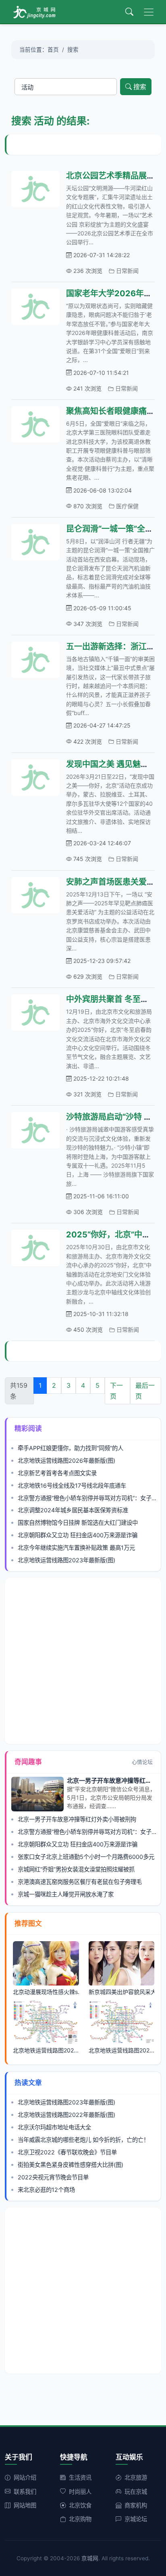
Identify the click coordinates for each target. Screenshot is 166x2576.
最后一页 (145, 1391)
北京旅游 (136, 2477)
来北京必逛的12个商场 (46, 2190)
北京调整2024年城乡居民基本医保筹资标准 (73, 1510)
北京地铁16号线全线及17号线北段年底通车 (72, 1486)
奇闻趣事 (28, 1762)
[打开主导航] (149, 12)
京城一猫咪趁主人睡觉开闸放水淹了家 (66, 1894)
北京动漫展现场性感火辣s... (46, 1992)
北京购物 (80, 2519)
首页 (53, 50)
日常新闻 (127, 271)
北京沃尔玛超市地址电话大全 (54, 2127)
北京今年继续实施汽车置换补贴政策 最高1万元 (76, 1548)
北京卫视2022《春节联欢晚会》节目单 (67, 2152)
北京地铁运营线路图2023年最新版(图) (66, 1560)
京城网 (90, 2558)
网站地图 (25, 2505)
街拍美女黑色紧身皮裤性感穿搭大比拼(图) (71, 2165)
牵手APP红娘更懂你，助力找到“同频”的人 (71, 1448)
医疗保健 (127, 506)
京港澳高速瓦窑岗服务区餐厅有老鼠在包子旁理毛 (80, 1882)
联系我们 (25, 2492)
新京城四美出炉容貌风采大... (122, 1992)
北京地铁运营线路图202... (46, 2050)
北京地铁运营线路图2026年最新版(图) (66, 1461)
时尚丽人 (80, 2492)
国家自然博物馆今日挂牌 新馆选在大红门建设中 (78, 1523)
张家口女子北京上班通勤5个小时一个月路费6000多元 (86, 1857)
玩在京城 (136, 2492)
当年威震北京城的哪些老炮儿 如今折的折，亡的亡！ (83, 2140)
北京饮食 (80, 2505)
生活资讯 (80, 2477)
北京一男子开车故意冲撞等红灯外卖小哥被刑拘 (77, 1819)
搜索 (140, 87)
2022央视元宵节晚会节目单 (53, 2177)
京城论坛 (136, 2519)
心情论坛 (142, 1762)
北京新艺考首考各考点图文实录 (57, 1473)
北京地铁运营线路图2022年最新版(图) (66, 2115)
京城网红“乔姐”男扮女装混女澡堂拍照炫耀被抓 (76, 1869)
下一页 (116, 1391)
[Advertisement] (86, 145)
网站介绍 (25, 2477)
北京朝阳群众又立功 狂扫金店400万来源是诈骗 (78, 1535)
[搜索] (129, 12)
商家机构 (136, 2505)
